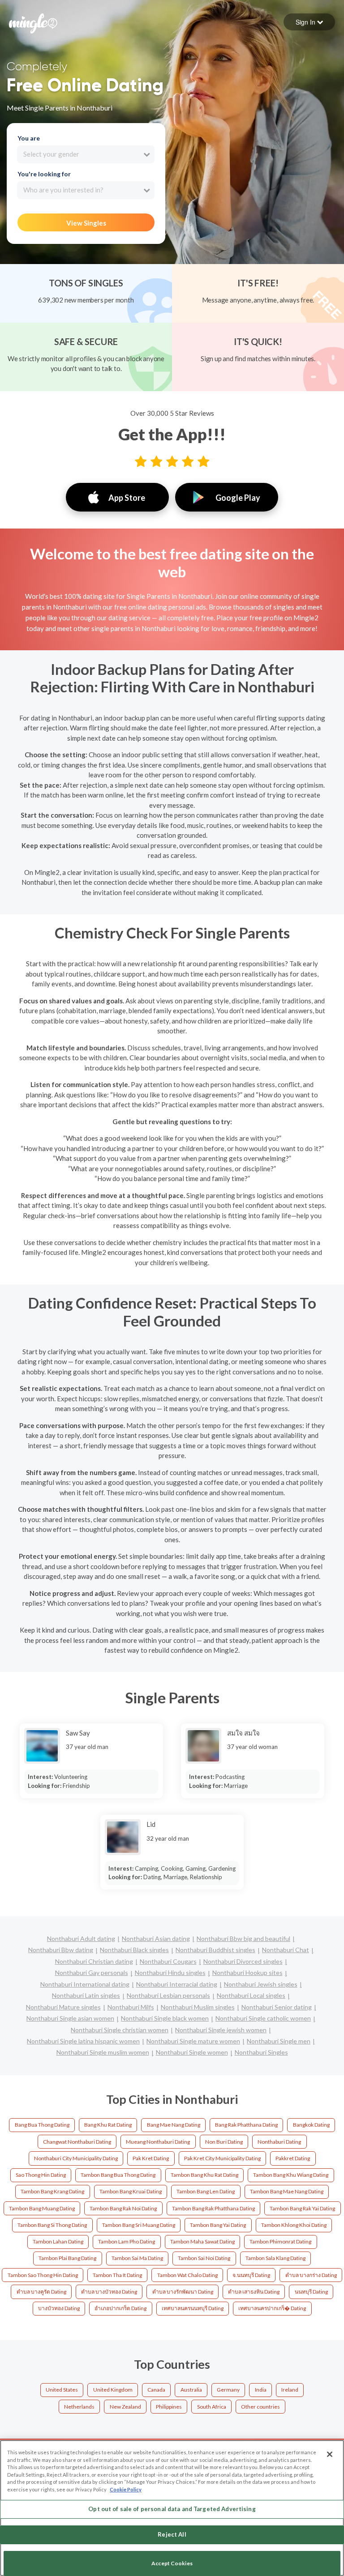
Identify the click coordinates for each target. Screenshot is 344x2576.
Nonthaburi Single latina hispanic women (83, 2041)
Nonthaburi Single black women (165, 2018)
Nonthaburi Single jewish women (221, 2030)
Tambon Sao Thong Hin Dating (43, 2275)
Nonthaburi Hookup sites (247, 1973)
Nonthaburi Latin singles (86, 1995)
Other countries (260, 2407)
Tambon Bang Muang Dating (42, 2208)
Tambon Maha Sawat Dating (202, 2241)
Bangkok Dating (311, 2125)
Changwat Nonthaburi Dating (77, 2142)
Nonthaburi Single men (279, 2041)
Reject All (172, 2534)
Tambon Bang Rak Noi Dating (123, 2208)
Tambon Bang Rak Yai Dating (302, 2208)
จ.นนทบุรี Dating (251, 2275)
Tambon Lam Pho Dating (127, 2241)
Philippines (169, 2407)
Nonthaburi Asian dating (156, 1938)
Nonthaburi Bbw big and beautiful (243, 1938)
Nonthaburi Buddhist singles (215, 1950)
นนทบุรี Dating (311, 2292)
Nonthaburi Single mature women (193, 2041)
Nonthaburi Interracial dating (177, 1984)
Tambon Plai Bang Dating (67, 2258)
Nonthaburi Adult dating (81, 1938)
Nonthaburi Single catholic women (263, 2018)
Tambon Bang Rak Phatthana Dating (213, 2208)
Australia (191, 2390)
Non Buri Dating (224, 2142)
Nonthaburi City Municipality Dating (76, 2158)
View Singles (86, 223)
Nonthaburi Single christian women (120, 2030)
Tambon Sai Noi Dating (204, 2258)
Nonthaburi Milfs (131, 2007)
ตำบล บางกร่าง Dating (311, 2275)
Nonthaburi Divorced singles (243, 1961)
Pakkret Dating (293, 2158)
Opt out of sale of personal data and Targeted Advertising (172, 2509)
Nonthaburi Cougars (168, 1961)
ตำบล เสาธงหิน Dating (254, 2292)
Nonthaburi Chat (286, 1950)
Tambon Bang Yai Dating (218, 2225)
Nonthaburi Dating (279, 2142)
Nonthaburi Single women (192, 2052)
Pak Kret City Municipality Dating (222, 2158)
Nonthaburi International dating (85, 1984)
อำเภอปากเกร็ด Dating (120, 2308)
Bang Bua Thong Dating (42, 2125)
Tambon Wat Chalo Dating (187, 2275)
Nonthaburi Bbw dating (61, 1950)
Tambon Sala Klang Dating (275, 2258)
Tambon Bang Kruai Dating (131, 2191)
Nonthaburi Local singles (251, 1995)
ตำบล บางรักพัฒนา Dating (183, 2292)
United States (62, 2390)
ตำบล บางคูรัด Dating (41, 2292)
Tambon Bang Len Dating (206, 2191)
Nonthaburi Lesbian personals (168, 1995)
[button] (309, 22)
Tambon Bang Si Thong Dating (52, 2225)
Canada (156, 2390)
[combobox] (86, 154)
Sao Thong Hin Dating (41, 2175)
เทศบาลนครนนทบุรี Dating (193, 2308)
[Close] (330, 2454)
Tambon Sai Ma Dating (137, 2258)
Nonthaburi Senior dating (277, 2007)
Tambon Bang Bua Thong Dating (118, 2175)
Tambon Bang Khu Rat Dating (204, 2175)
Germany (228, 2390)
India (261, 2390)
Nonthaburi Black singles (134, 1950)
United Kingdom (113, 2390)
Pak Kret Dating (151, 2158)
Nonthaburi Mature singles (63, 2007)
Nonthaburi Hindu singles (170, 1973)
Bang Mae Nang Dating (174, 2125)
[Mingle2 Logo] (33, 22)
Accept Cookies (172, 2563)
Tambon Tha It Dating (117, 2275)
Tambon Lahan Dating (58, 2241)
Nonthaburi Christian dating (94, 1961)
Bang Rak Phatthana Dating (246, 2125)
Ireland (290, 2390)
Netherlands (79, 2407)
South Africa (212, 2407)
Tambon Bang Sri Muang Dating (139, 2225)
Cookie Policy (126, 2489)
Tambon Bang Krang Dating (52, 2191)
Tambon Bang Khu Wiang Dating (291, 2175)
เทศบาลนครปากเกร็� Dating (272, 2308)
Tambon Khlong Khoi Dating (294, 2225)
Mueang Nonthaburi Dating (158, 2142)
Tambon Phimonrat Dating (280, 2241)
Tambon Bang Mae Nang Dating (287, 2191)
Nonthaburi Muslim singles (198, 2007)
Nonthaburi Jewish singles (261, 1984)
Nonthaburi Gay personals (92, 1973)
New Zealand (125, 2407)
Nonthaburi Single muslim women (103, 2052)
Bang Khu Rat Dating (108, 2125)
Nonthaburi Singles (261, 2052)
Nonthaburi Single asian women (70, 2018)
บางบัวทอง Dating (59, 2308)
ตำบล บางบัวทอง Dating (109, 2292)
